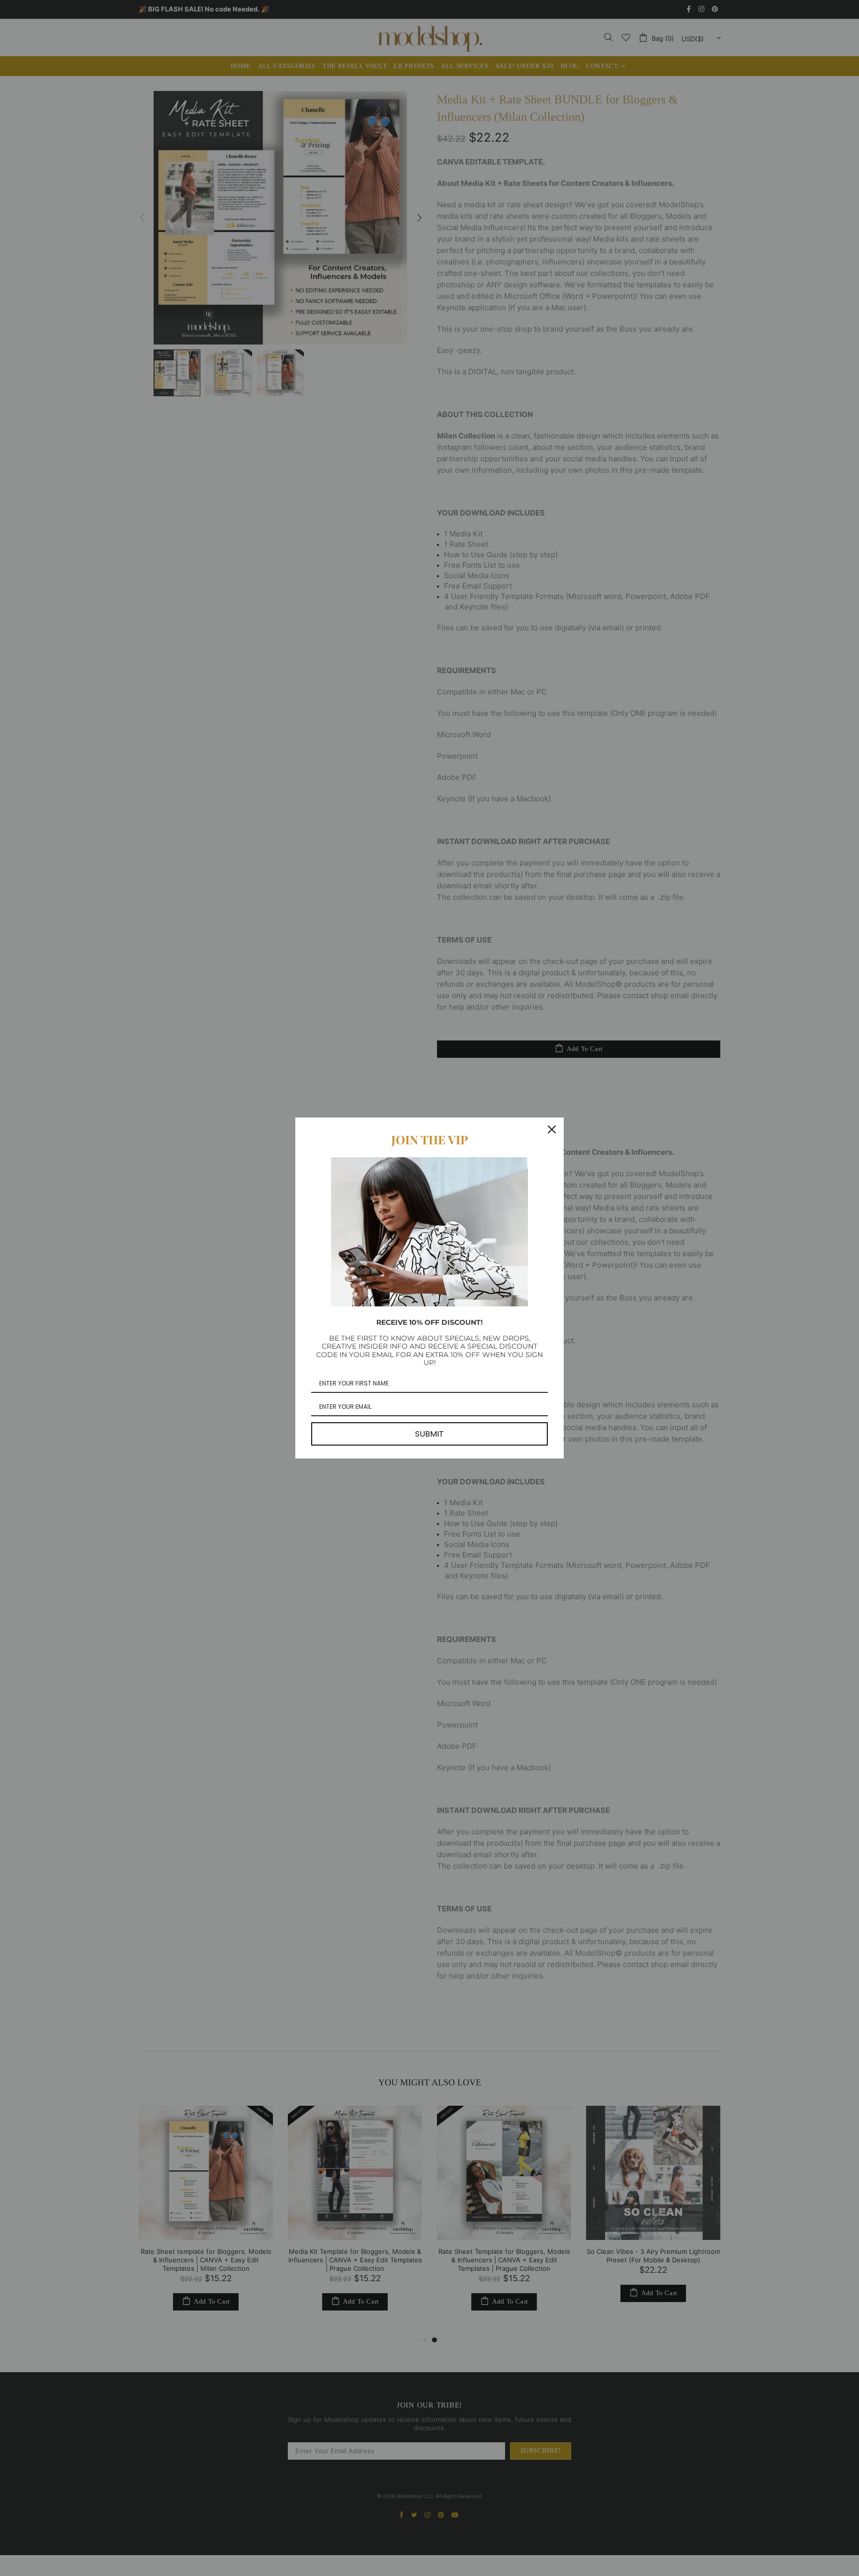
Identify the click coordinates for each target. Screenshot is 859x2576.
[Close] (552, 1129)
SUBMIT (429, 1434)
